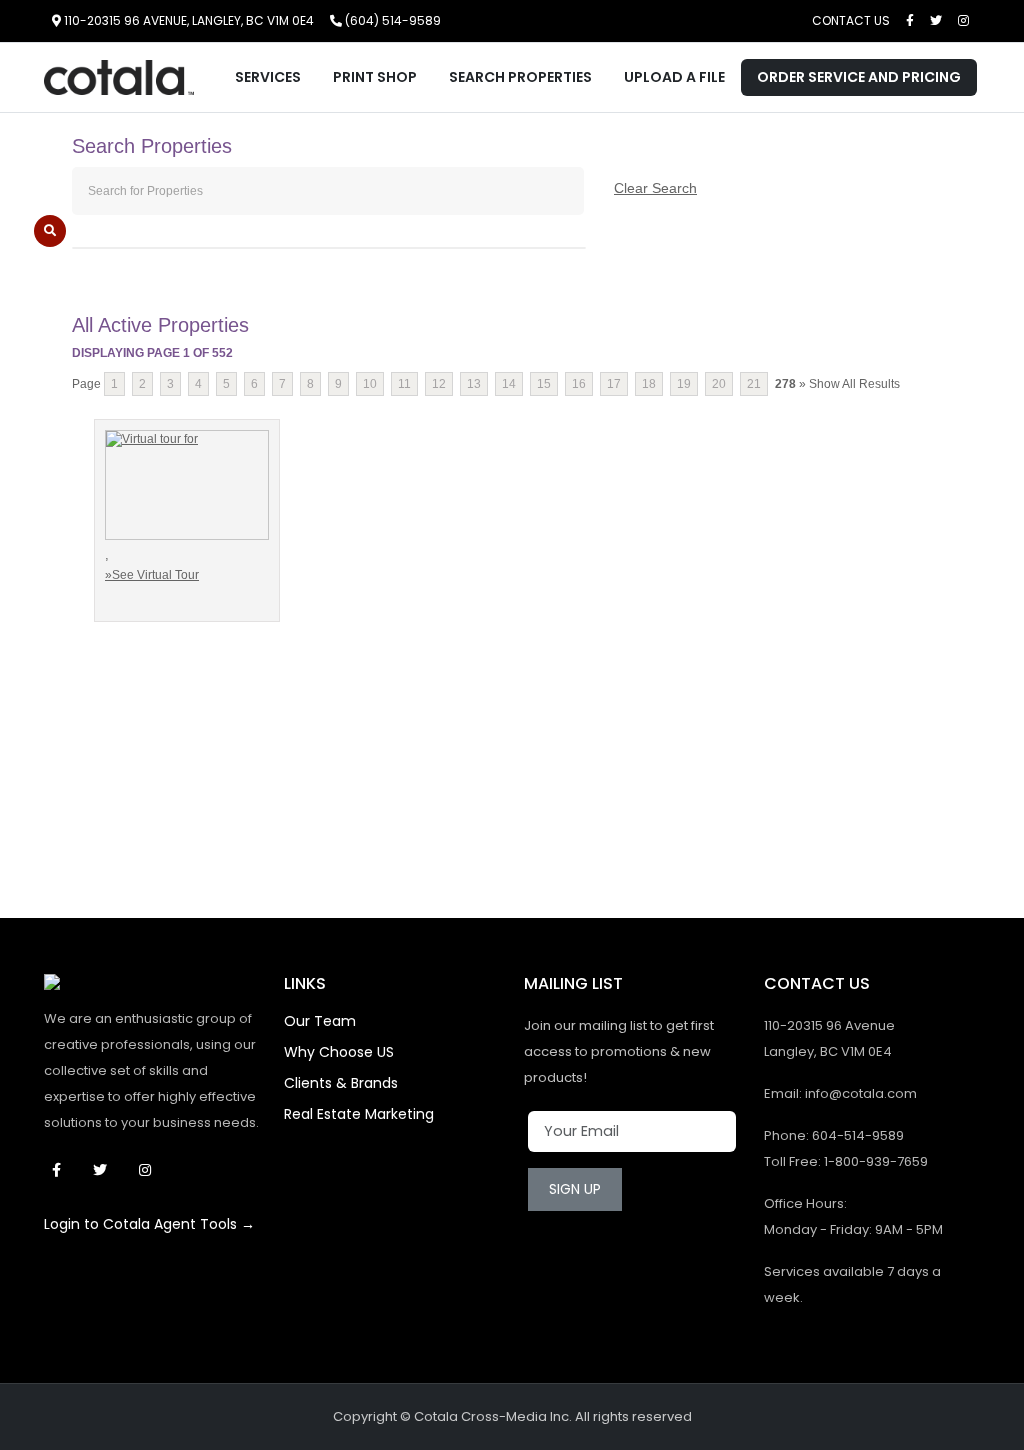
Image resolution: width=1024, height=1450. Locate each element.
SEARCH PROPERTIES (520, 77)
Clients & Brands (341, 1083)
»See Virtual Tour (152, 575)
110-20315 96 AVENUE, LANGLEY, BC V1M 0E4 (187, 20)
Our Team (320, 1021)
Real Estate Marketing (359, 1114)
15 (544, 384)
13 (474, 384)
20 (719, 384)
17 (614, 384)
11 (404, 384)
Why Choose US (339, 1052)
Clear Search (655, 188)
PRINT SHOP (375, 77)
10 (370, 384)
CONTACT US (851, 20)
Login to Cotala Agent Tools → (149, 1224)
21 (754, 384)
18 (649, 384)
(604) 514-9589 (391, 20)
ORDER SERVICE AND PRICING (859, 77)
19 (684, 384)
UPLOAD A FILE (674, 77)
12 (439, 384)
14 (509, 384)
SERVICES (268, 77)
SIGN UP (575, 1189)
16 (579, 384)
